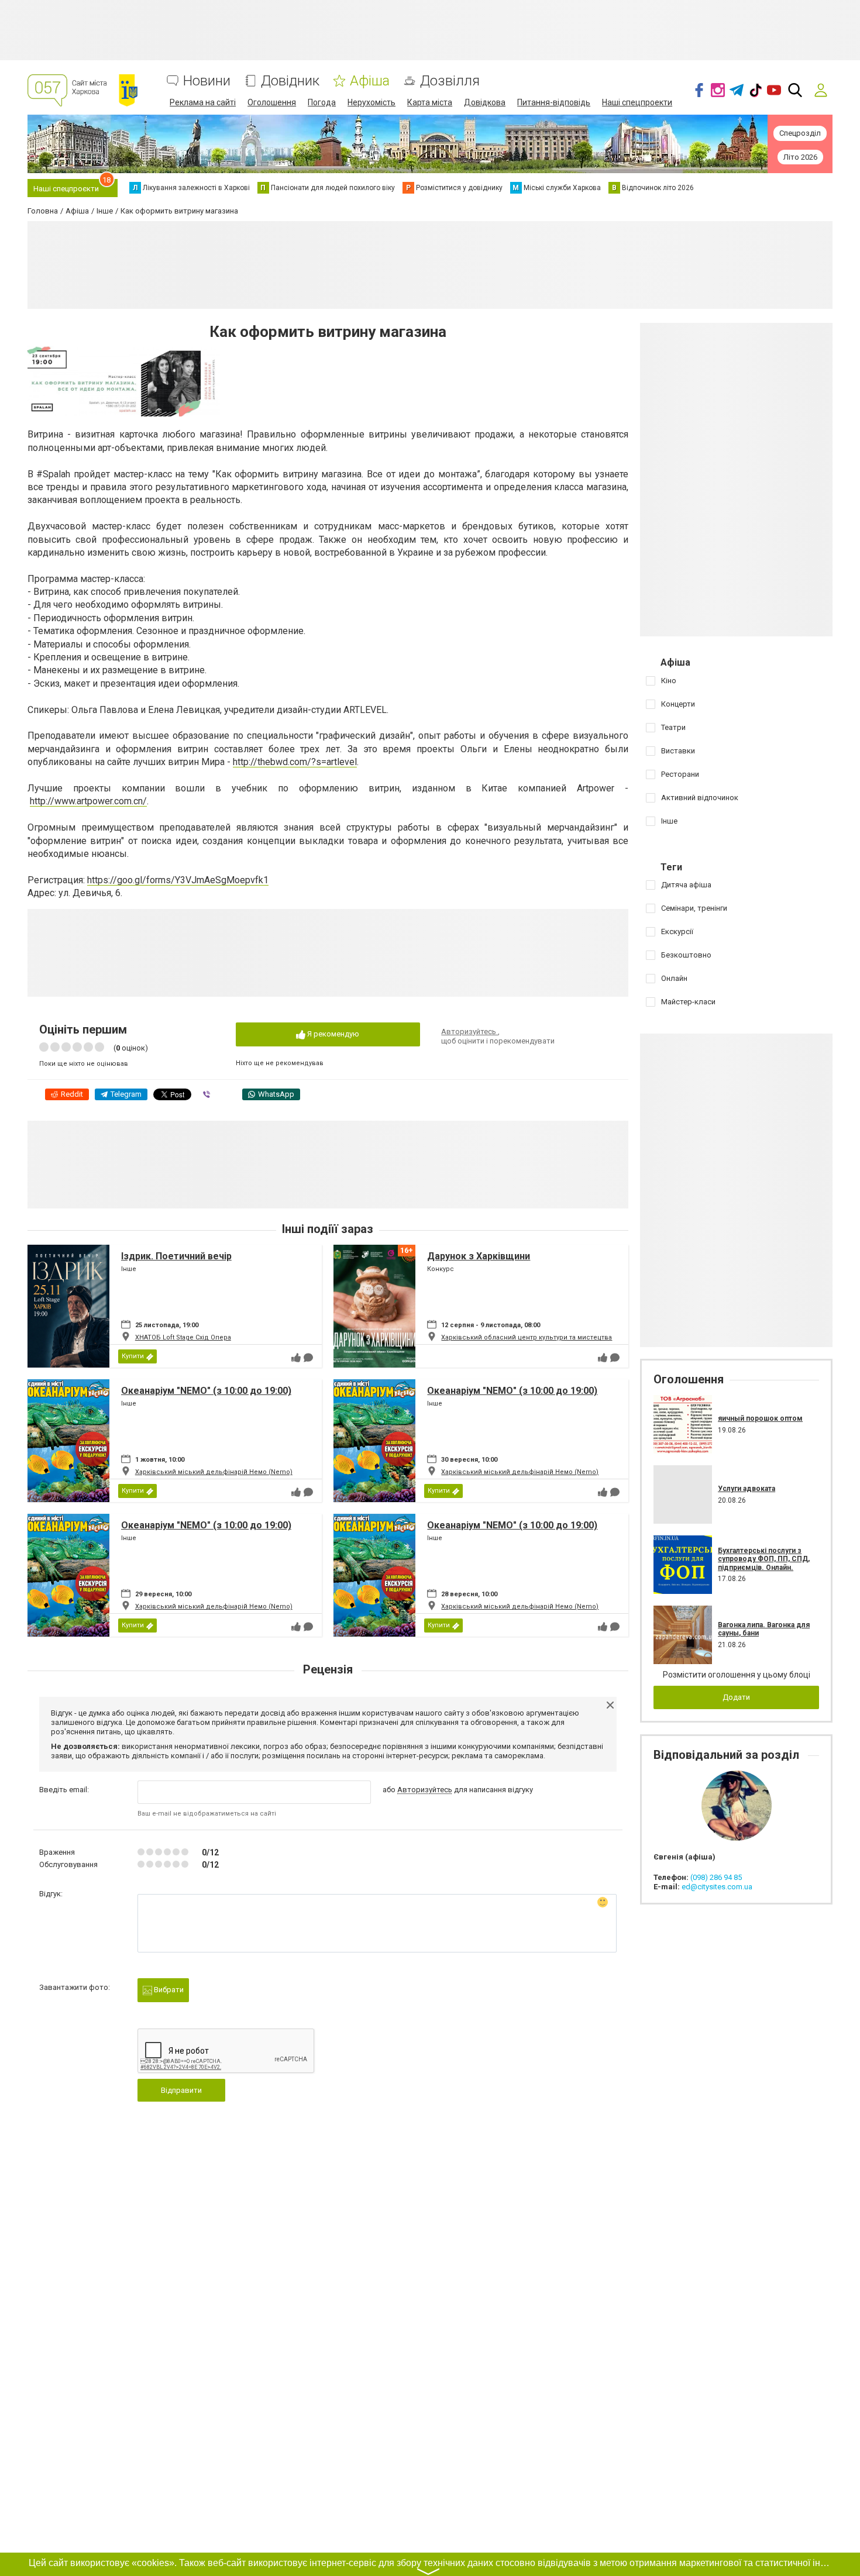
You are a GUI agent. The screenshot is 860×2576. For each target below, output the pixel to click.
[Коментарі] (308, 1358)
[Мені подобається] (296, 1358)
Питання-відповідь (554, 102)
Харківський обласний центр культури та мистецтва (527, 1337)
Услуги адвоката (747, 1489)
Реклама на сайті (203, 102)
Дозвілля (450, 81)
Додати (736, 1697)
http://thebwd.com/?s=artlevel (295, 762)
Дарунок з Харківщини (479, 1256)
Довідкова (485, 102)
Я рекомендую (332, 1034)
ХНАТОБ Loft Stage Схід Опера (183, 1337)
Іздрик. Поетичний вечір (176, 1256)
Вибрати (168, 1990)
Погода (322, 102)
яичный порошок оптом (760, 1418)
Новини (207, 81)
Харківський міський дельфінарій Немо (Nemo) (214, 1472)
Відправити (181, 2090)
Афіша (370, 81)
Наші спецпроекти (637, 102)
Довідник (290, 81)
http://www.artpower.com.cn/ (88, 801)
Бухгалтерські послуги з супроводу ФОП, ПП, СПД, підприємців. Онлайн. (764, 1559)
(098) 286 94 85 (716, 1877)
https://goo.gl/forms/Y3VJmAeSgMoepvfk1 (178, 880)
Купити (133, 1356)
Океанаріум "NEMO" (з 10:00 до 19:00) (206, 1391)
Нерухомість (371, 102)
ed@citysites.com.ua (717, 1887)
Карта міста (430, 102)
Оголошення (272, 102)
